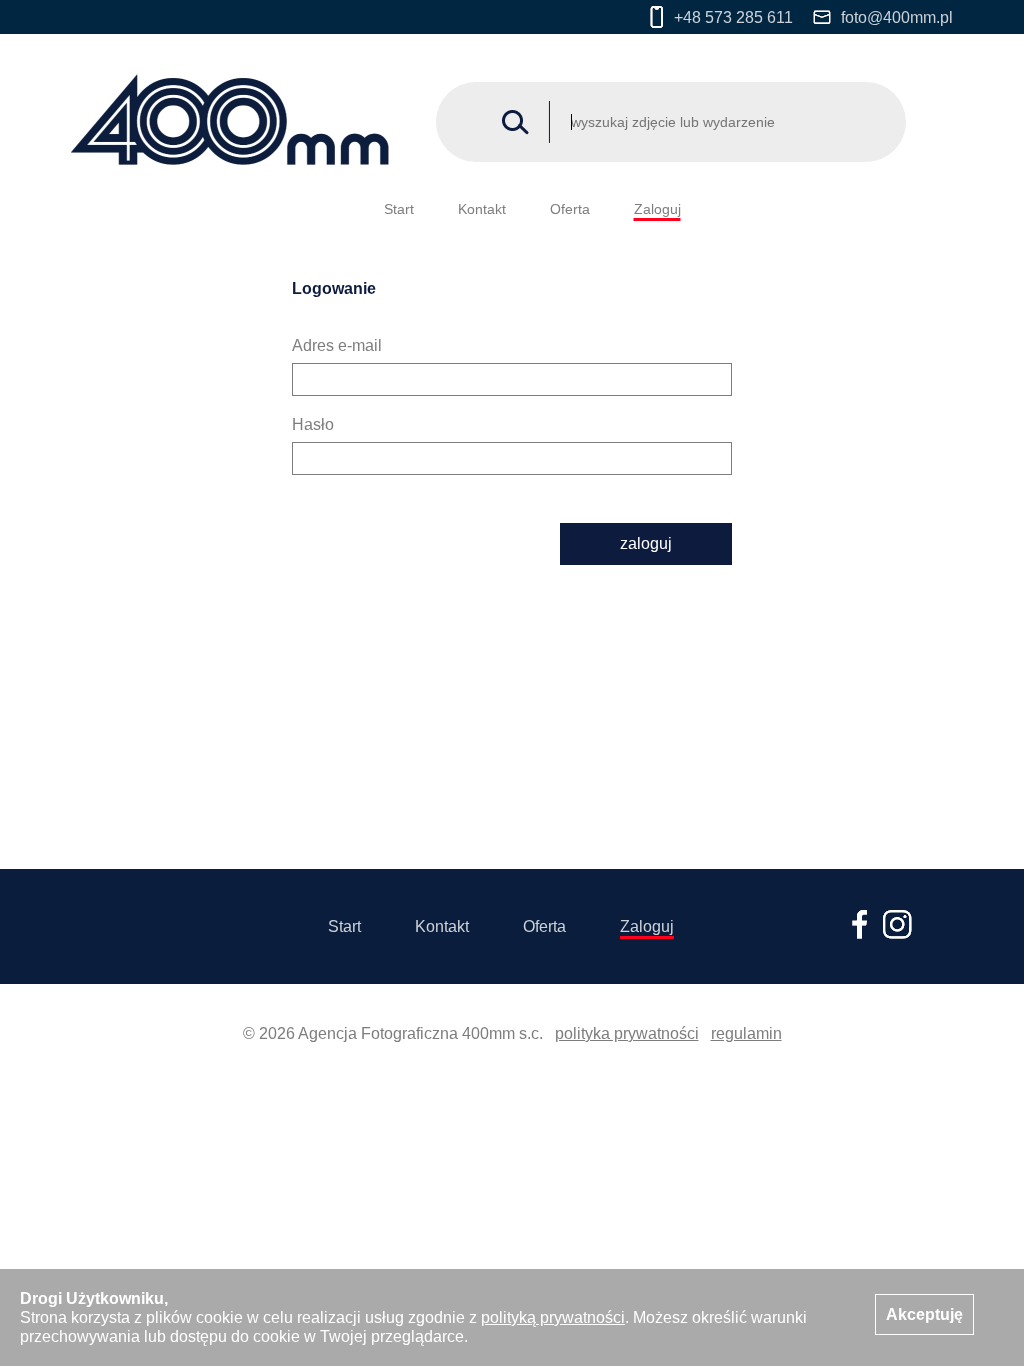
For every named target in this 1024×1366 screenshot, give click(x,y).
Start (399, 209)
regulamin (746, 1033)
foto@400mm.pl (897, 17)
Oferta (570, 209)
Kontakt (482, 209)
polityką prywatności (553, 1317)
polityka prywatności (627, 1033)
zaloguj (646, 543)
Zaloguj (657, 209)
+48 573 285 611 (733, 17)
